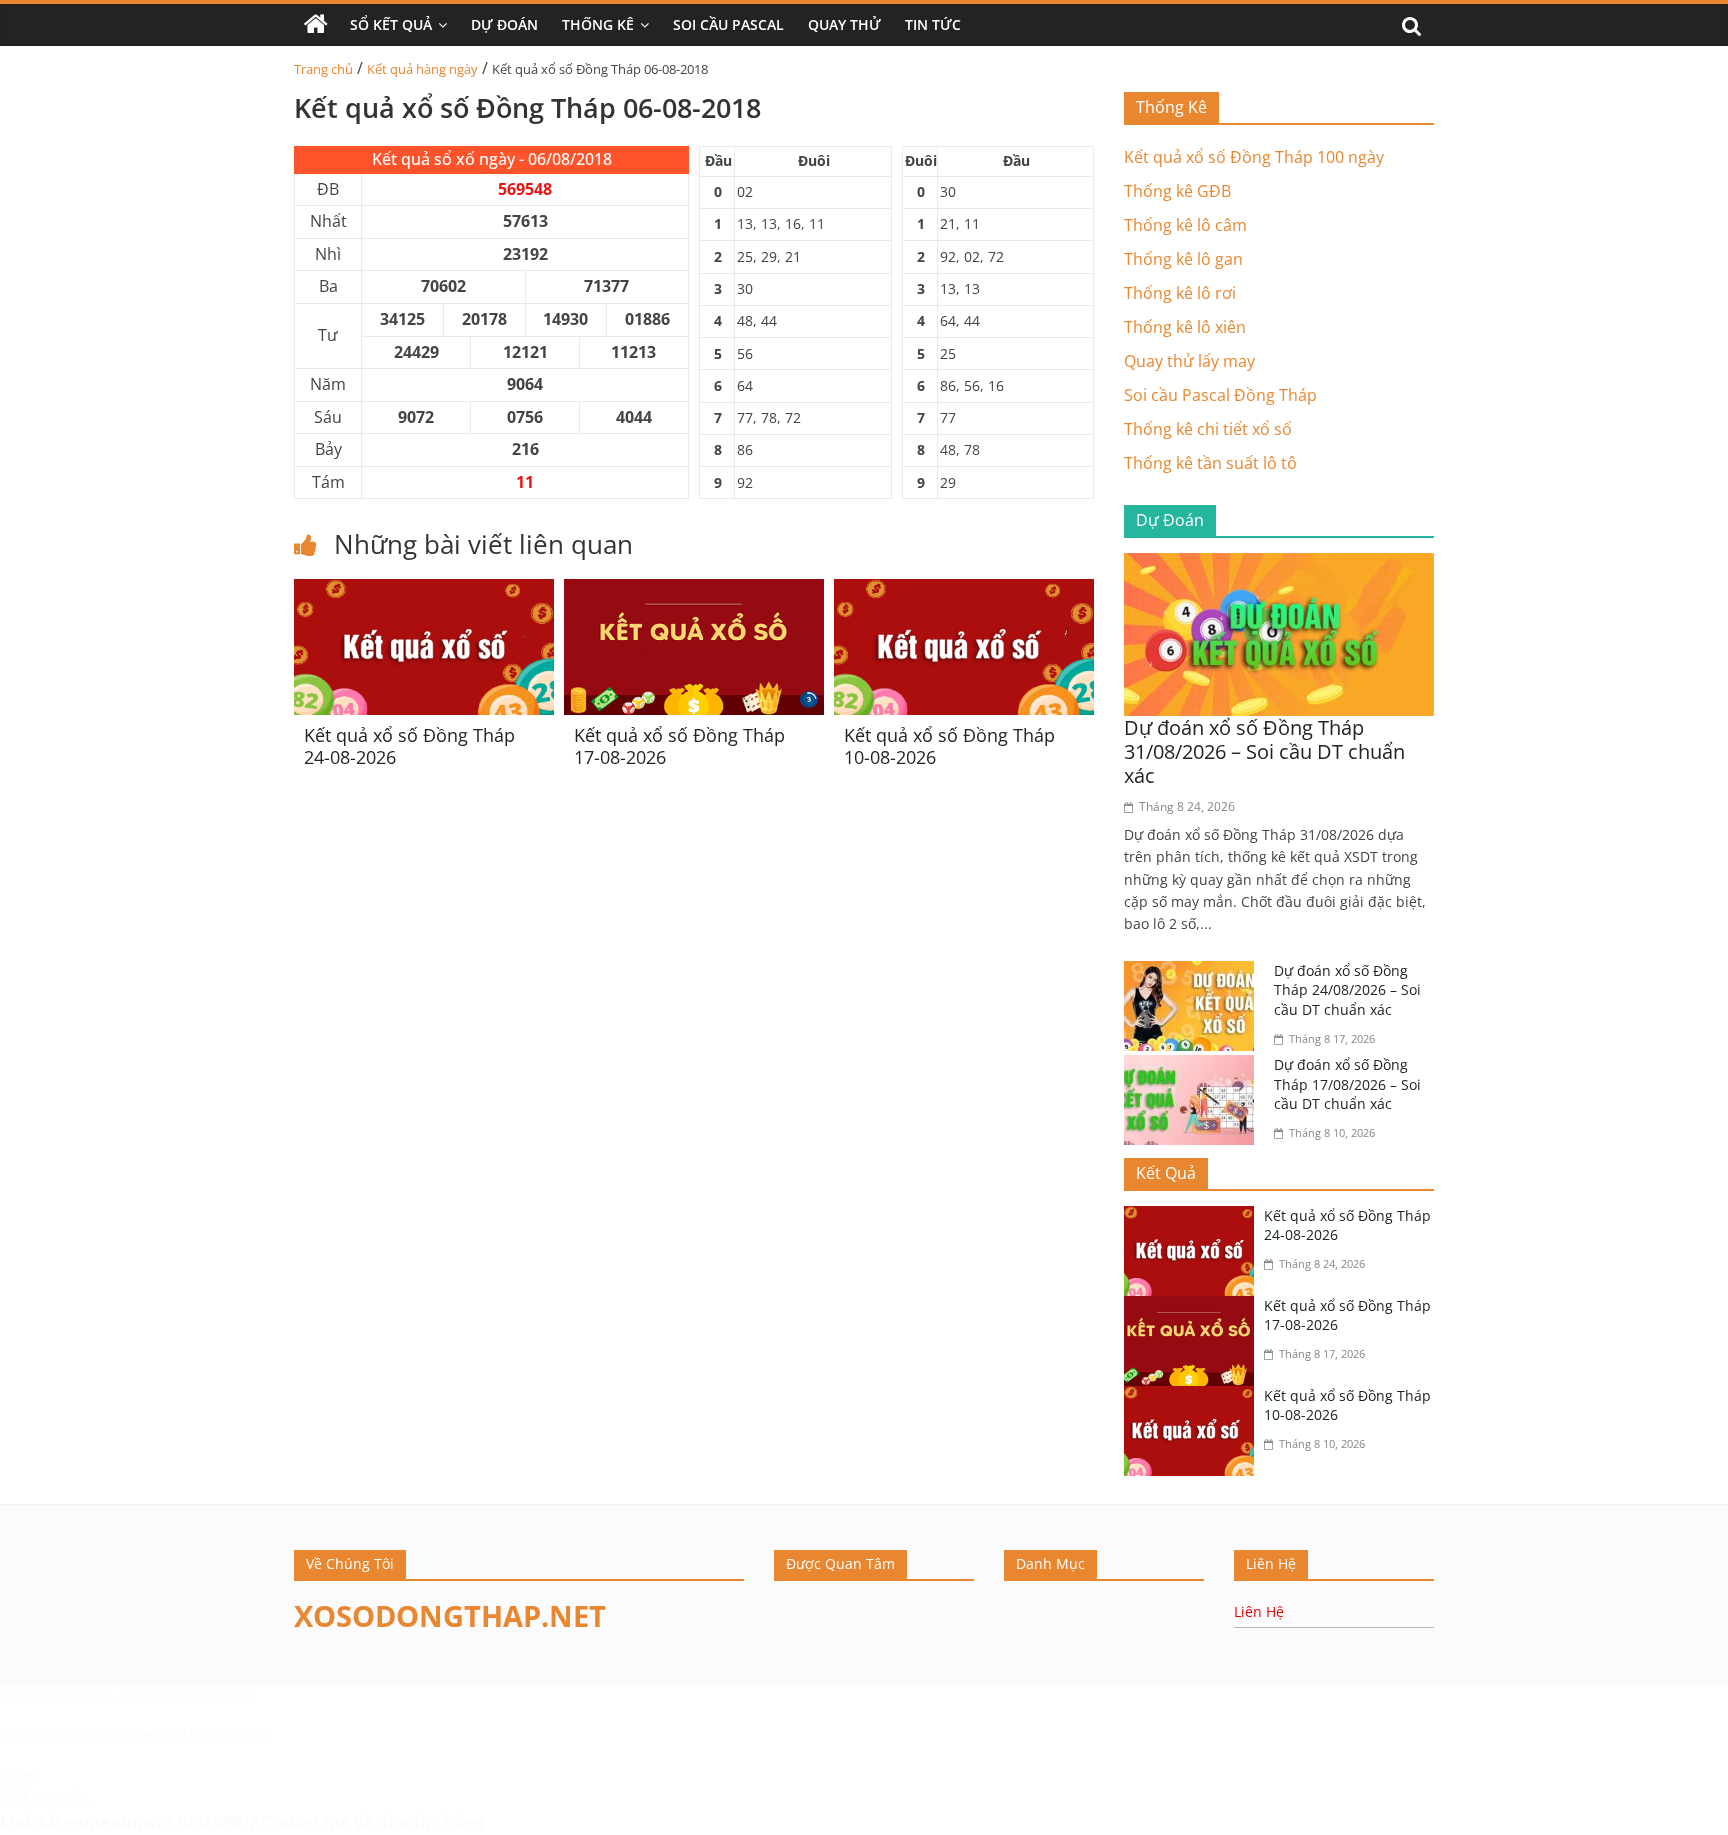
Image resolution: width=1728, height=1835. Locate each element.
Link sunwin (44, 1796)
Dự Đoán (504, 24)
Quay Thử (844, 24)
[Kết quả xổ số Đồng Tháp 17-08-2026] (694, 591)
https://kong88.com (186, 1695)
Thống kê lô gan (1183, 259)
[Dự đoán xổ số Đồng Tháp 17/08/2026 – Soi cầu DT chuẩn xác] (1194, 1067)
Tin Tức (933, 24)
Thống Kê (598, 24)
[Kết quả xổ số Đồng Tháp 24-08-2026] (424, 591)
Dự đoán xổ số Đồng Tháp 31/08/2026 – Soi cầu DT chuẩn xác (1264, 751)
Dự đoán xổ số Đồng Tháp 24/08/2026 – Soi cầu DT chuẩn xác (1347, 990)
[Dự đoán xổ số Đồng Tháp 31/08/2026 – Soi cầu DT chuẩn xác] (1279, 565)
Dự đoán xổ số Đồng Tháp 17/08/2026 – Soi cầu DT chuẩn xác (1347, 1084)
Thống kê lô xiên (1185, 327)
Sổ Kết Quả (391, 24)
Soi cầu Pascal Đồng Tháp (1220, 395)
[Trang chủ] (316, 25)
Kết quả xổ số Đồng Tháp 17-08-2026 (679, 746)
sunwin (143, 1822)
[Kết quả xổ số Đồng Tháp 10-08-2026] (964, 591)
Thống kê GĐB (1177, 191)
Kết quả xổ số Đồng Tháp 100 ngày (1254, 157)
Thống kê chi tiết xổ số (1208, 429)
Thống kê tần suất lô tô (1210, 463)
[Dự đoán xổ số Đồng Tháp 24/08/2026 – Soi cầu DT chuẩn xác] (1194, 973)
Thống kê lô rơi (1180, 293)
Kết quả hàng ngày (422, 69)
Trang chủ (323, 69)
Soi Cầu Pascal (728, 24)
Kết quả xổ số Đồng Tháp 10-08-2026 (949, 746)
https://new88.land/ (152, 1734)
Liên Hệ (1259, 1611)
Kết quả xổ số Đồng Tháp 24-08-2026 (409, 746)
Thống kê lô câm (1185, 225)
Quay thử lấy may (1189, 361)
